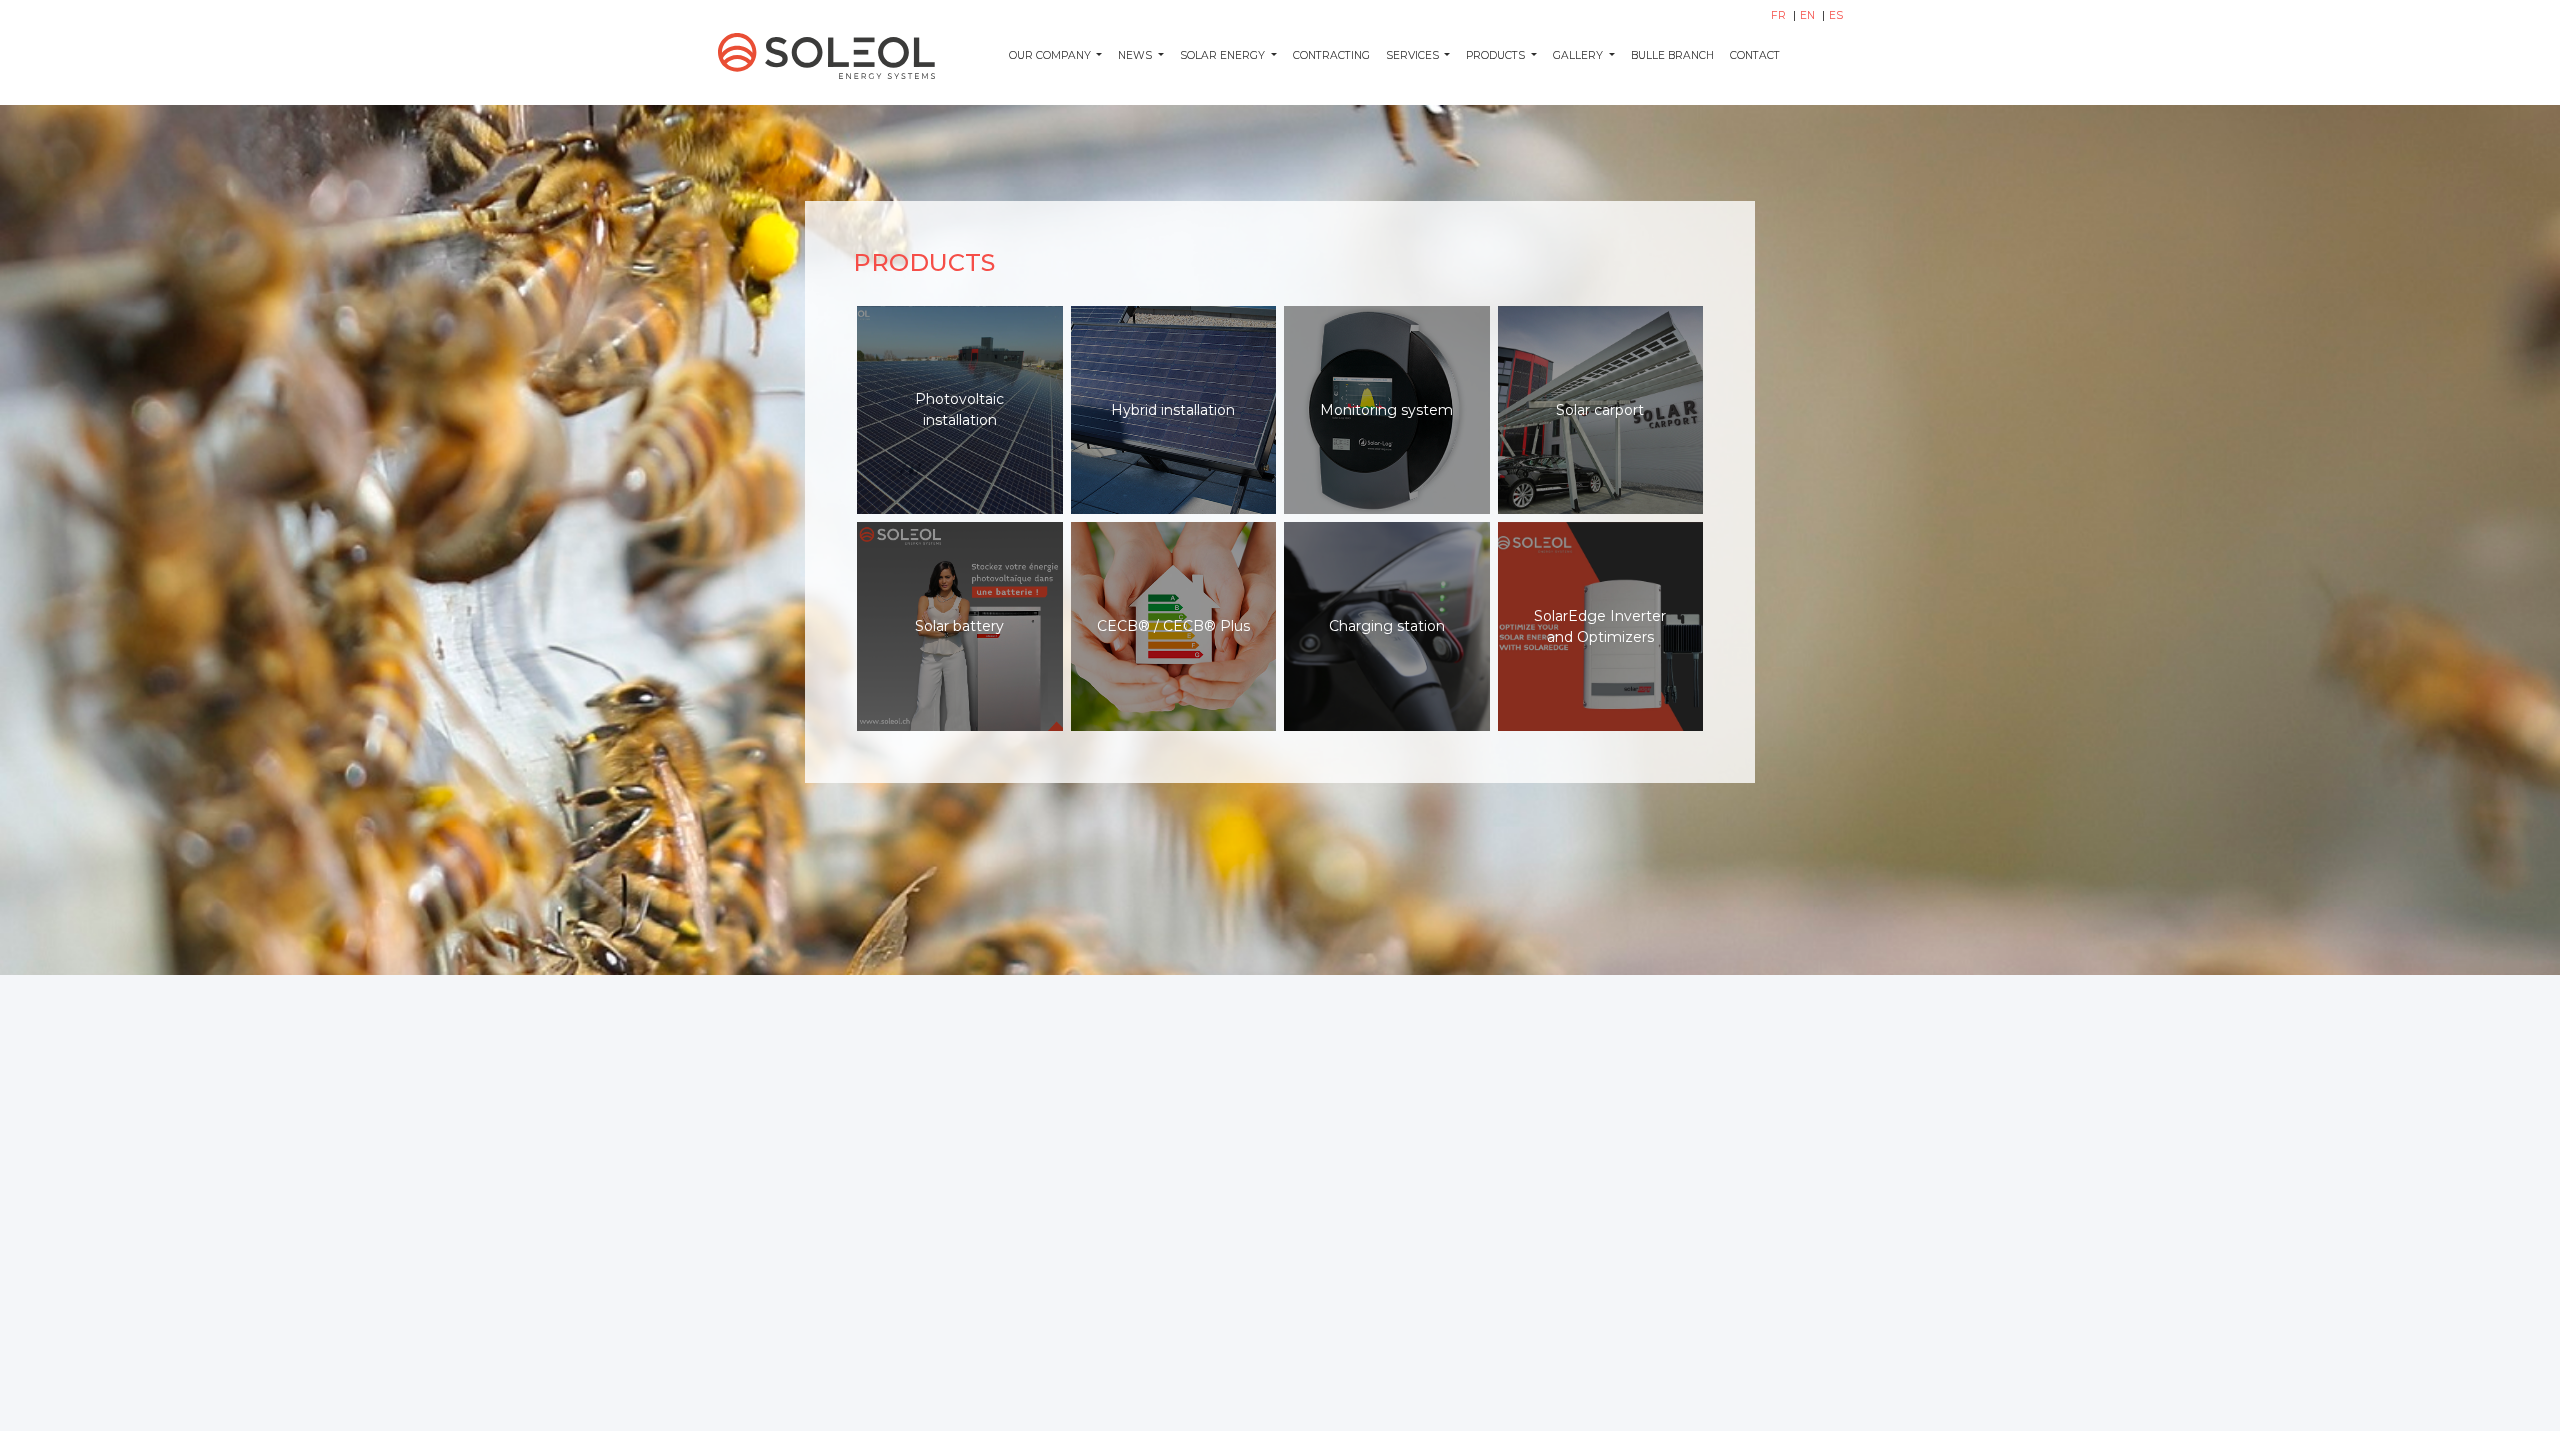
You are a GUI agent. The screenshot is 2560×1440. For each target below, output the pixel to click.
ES (1836, 15)
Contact (1755, 55)
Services (1414, 55)
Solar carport (1600, 410)
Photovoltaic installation (959, 409)
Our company (1051, 55)
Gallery (1579, 55)
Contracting (1331, 55)
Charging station (1387, 626)
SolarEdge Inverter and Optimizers (1600, 626)
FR (1780, 15)
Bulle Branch (1672, 55)
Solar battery (959, 626)
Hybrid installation (1173, 410)
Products (1497, 55)
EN (1809, 15)
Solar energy (1224, 55)
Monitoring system (1386, 410)
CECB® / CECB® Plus (1173, 626)
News (1136, 55)
